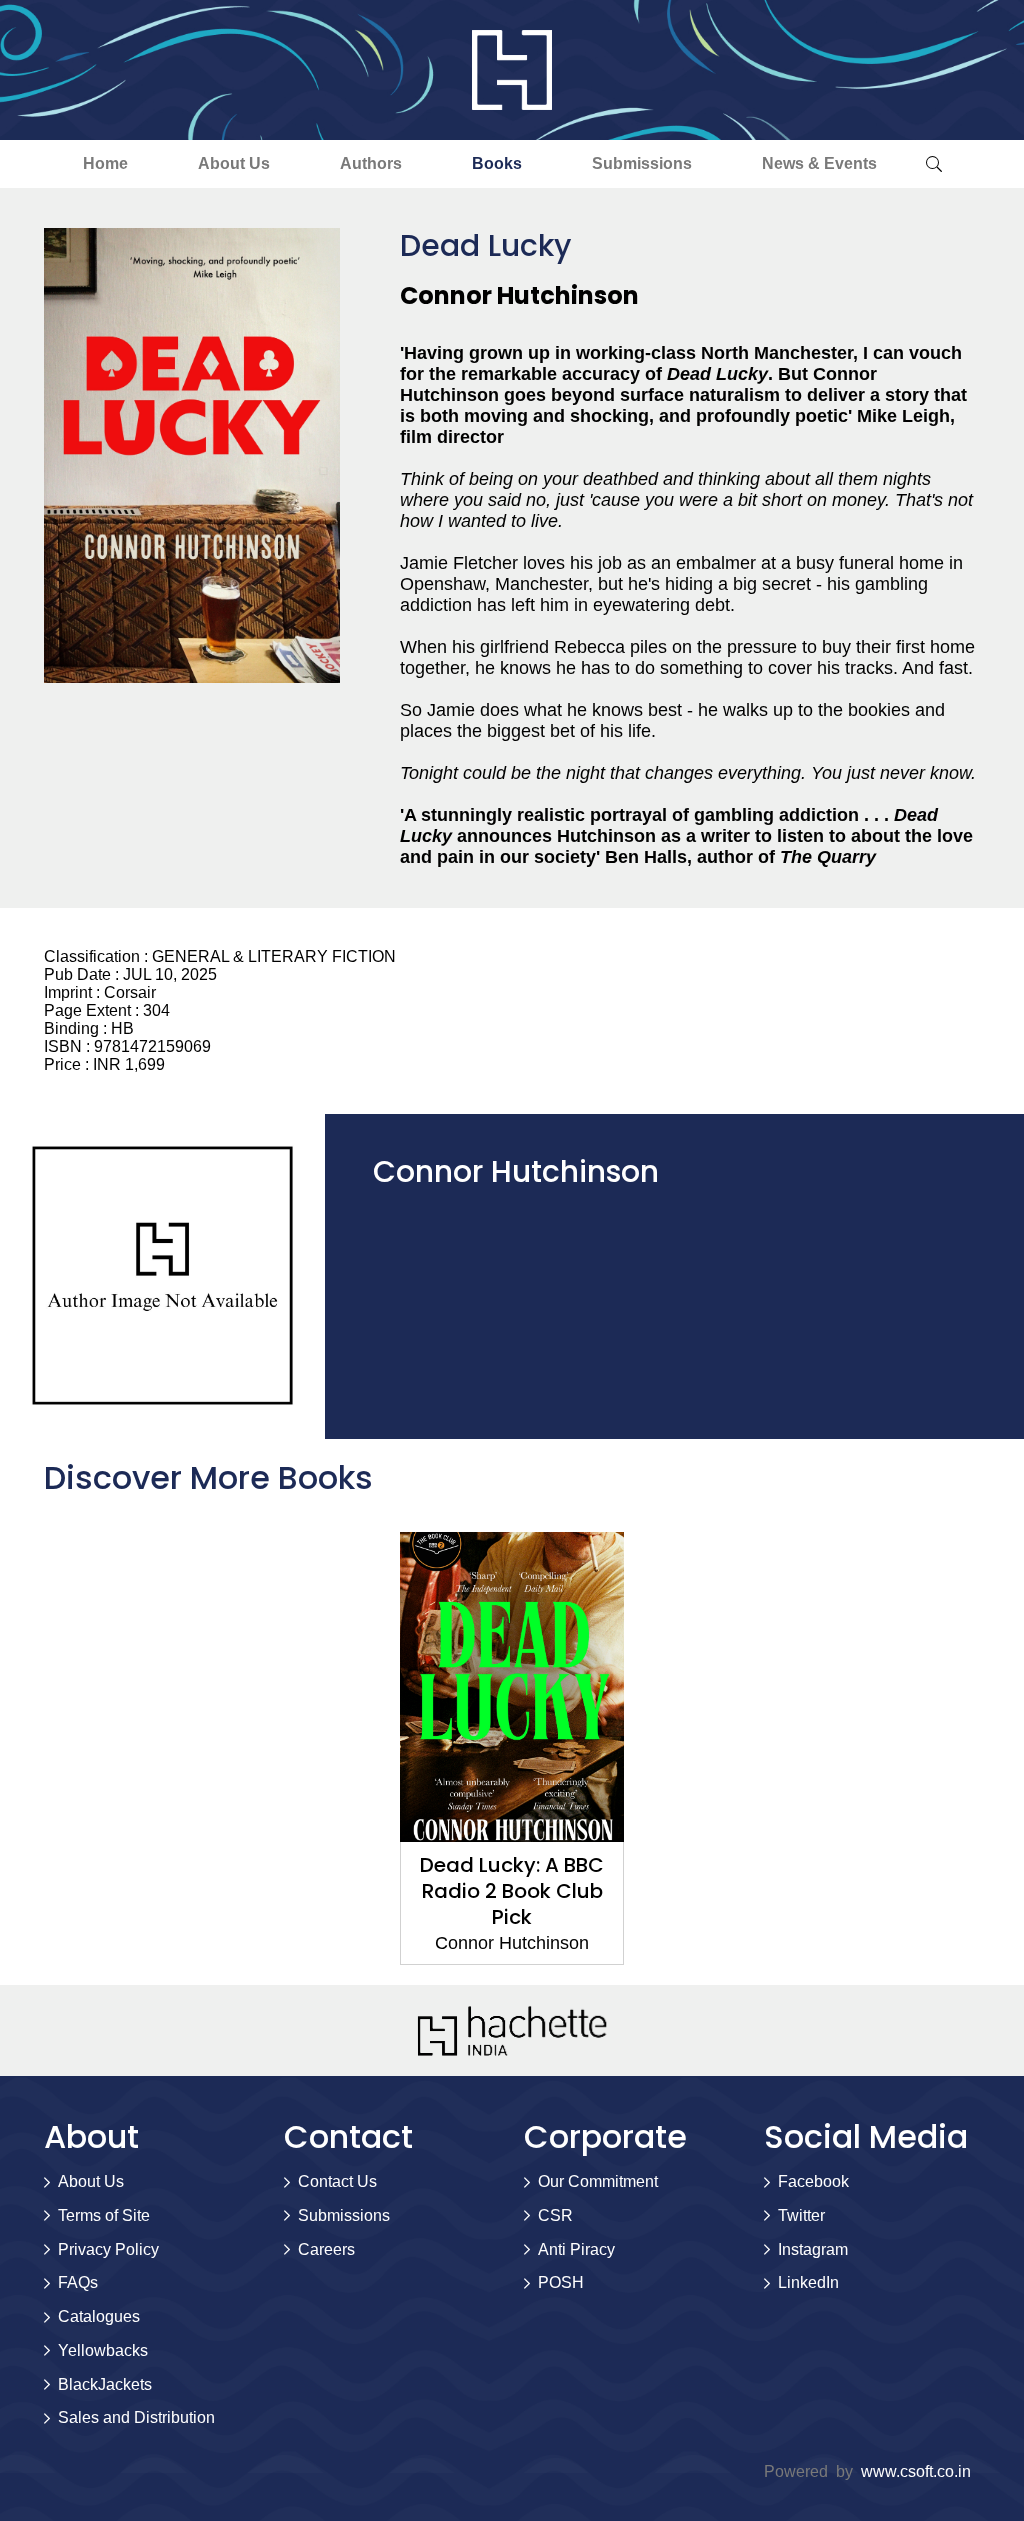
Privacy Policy (108, 2249)
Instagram (813, 2249)
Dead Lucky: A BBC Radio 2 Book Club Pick (512, 1891)
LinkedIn (808, 2282)
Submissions (642, 163)
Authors (371, 163)
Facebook (813, 2181)
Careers (326, 2249)
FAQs (78, 2282)
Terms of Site (104, 2215)
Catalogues (99, 2316)
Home (105, 163)
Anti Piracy (576, 2249)
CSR (555, 2215)
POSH (561, 2282)
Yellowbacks (103, 2350)
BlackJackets (105, 2384)
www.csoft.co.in (916, 2471)
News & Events (819, 163)
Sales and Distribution (136, 2417)
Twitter (801, 2215)
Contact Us (337, 2181)
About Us (234, 163)
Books (497, 163)
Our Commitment (598, 2181)
